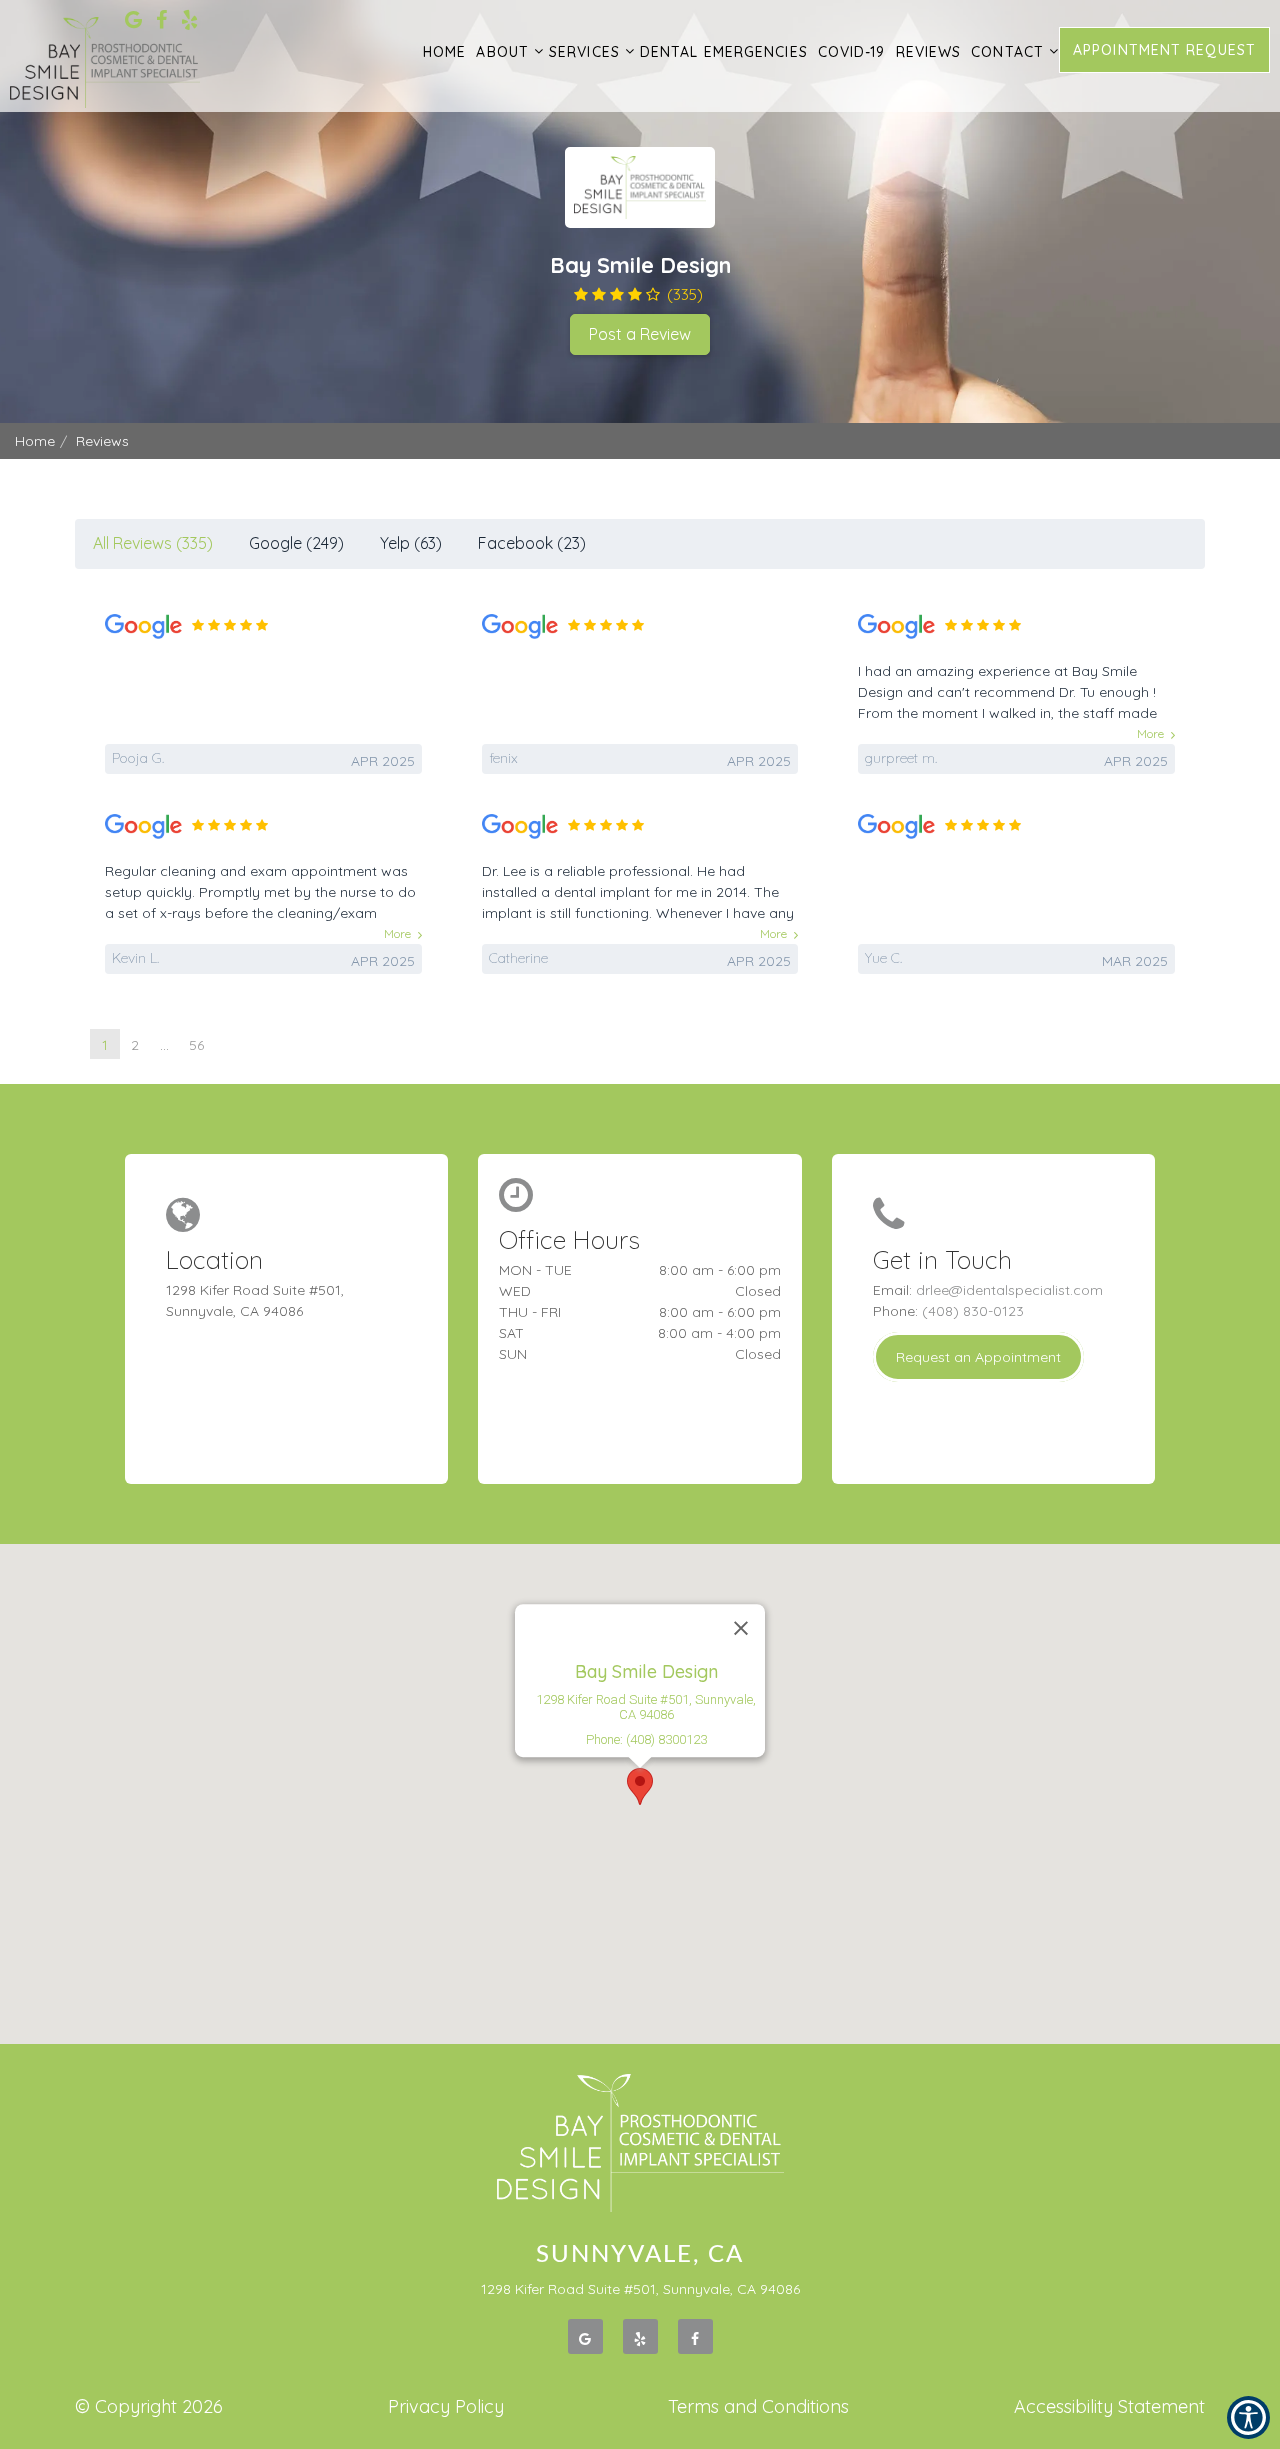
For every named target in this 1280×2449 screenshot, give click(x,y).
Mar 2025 (1135, 961)
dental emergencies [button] (724, 52)
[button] (640, 1786)
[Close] (741, 1629)
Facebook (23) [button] (532, 543)
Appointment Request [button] (1164, 50)
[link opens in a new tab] (133, 22)
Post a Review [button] (640, 334)
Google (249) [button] (296, 543)
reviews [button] (929, 52)
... (164, 1045)
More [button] (1150, 733)
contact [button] (1007, 52)
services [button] (584, 52)
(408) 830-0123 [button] (973, 1311)
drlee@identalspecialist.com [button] (1009, 1290)
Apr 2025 (383, 761)
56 (196, 1045)
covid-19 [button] (852, 52)
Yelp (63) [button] (411, 543)
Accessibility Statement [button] (1109, 2406)
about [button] (502, 52)
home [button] (444, 52)
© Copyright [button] (149, 2406)
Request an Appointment (978, 1357)
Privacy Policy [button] (446, 2406)
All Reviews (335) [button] (153, 543)
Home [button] (35, 441)
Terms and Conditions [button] (758, 2406)
